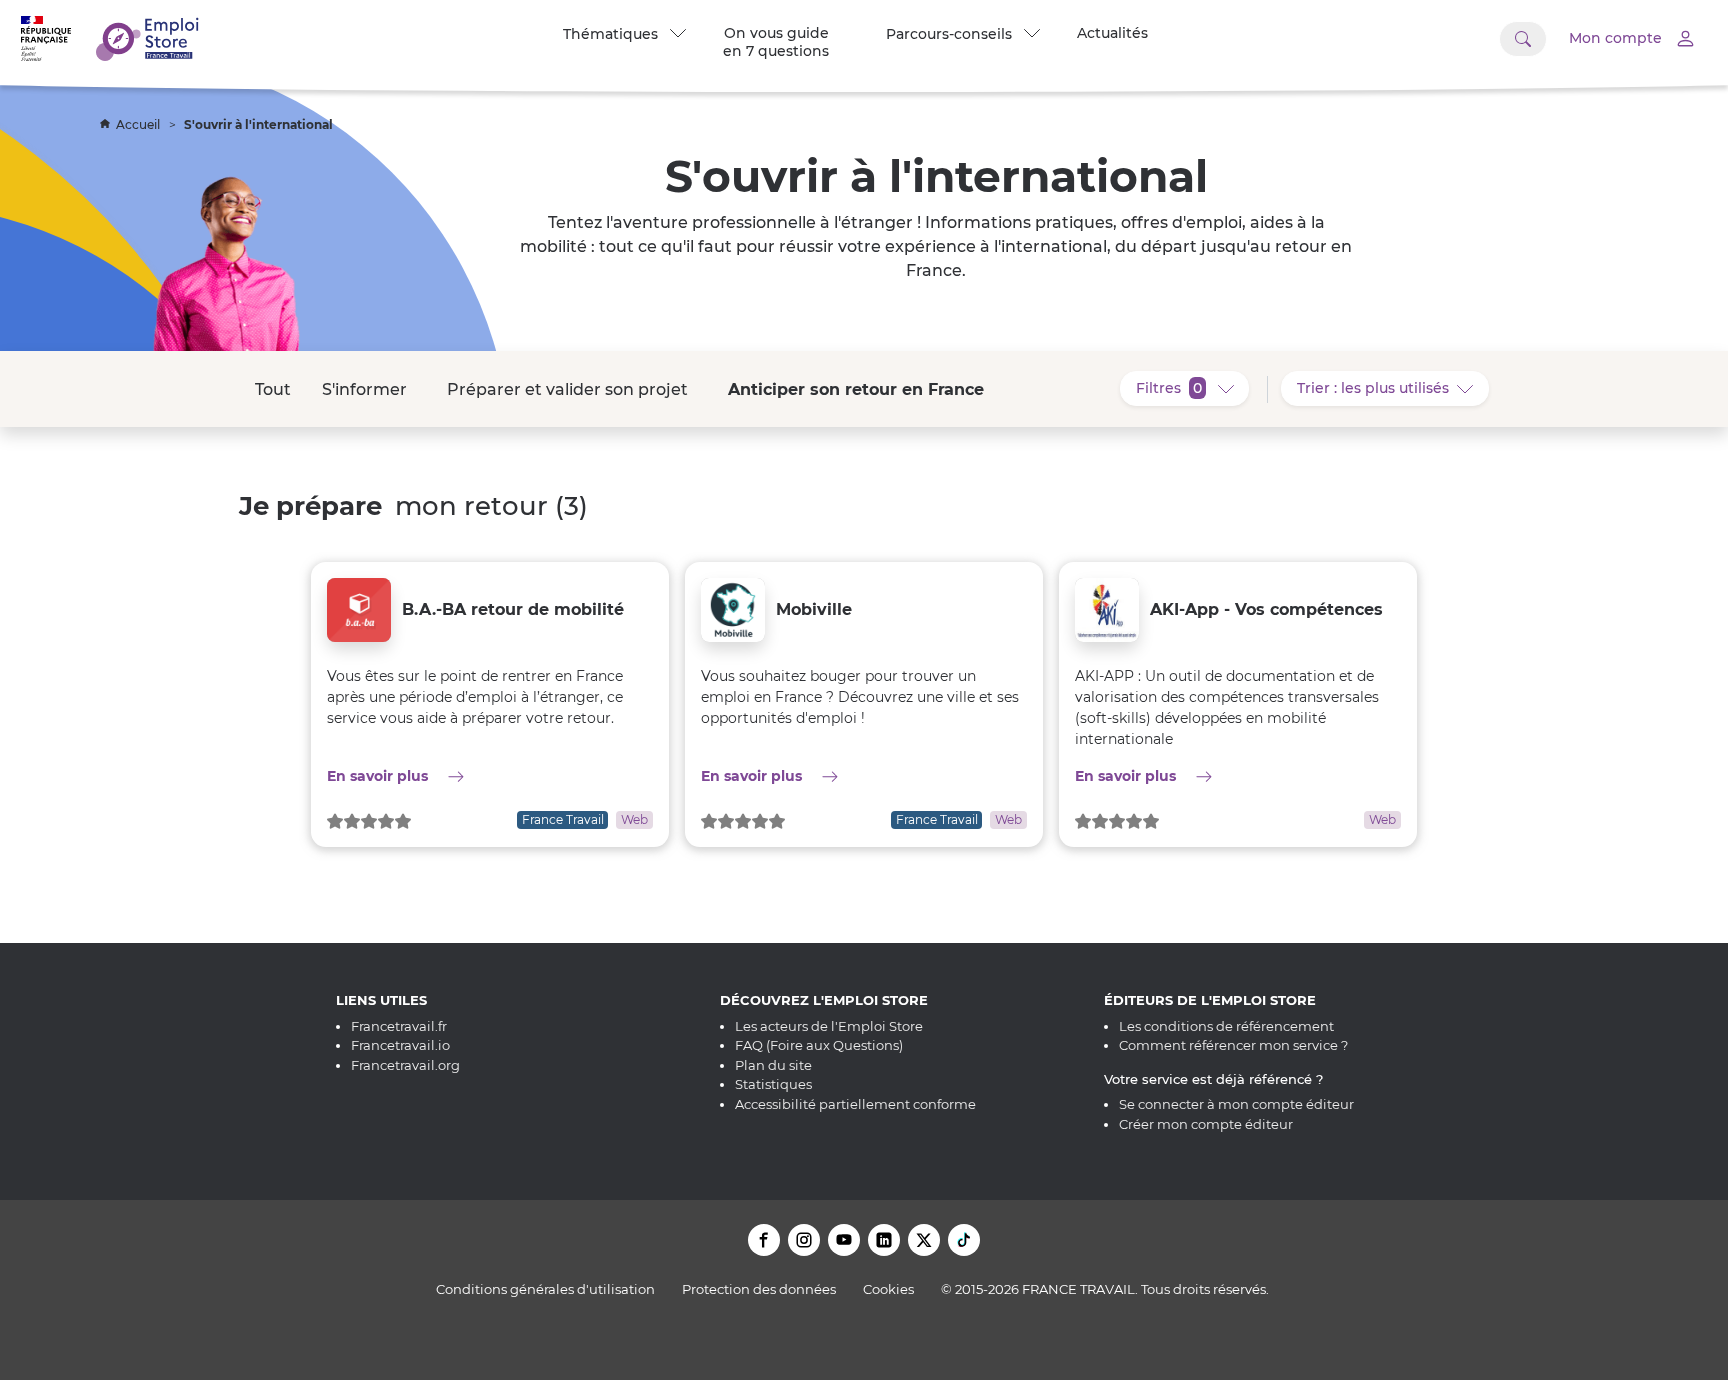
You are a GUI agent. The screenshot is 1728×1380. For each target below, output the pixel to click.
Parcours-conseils (953, 34)
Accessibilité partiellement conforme (855, 1104)
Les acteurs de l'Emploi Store (829, 1026)
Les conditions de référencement (1226, 1026)
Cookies (888, 1289)
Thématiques (614, 34)
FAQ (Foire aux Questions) (819, 1045)
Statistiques (773, 1084)
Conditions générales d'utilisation (545, 1289)
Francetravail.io (400, 1045)
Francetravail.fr (399, 1026)
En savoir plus (490, 775)
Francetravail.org (405, 1065)
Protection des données (759, 1289)
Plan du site (773, 1065)
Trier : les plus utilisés (1393, 387)
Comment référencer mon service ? (1233, 1045)
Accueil (139, 124)
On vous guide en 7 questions (776, 42)
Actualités (1112, 33)
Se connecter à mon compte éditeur (1236, 1104)
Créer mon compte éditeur (1206, 1124)
